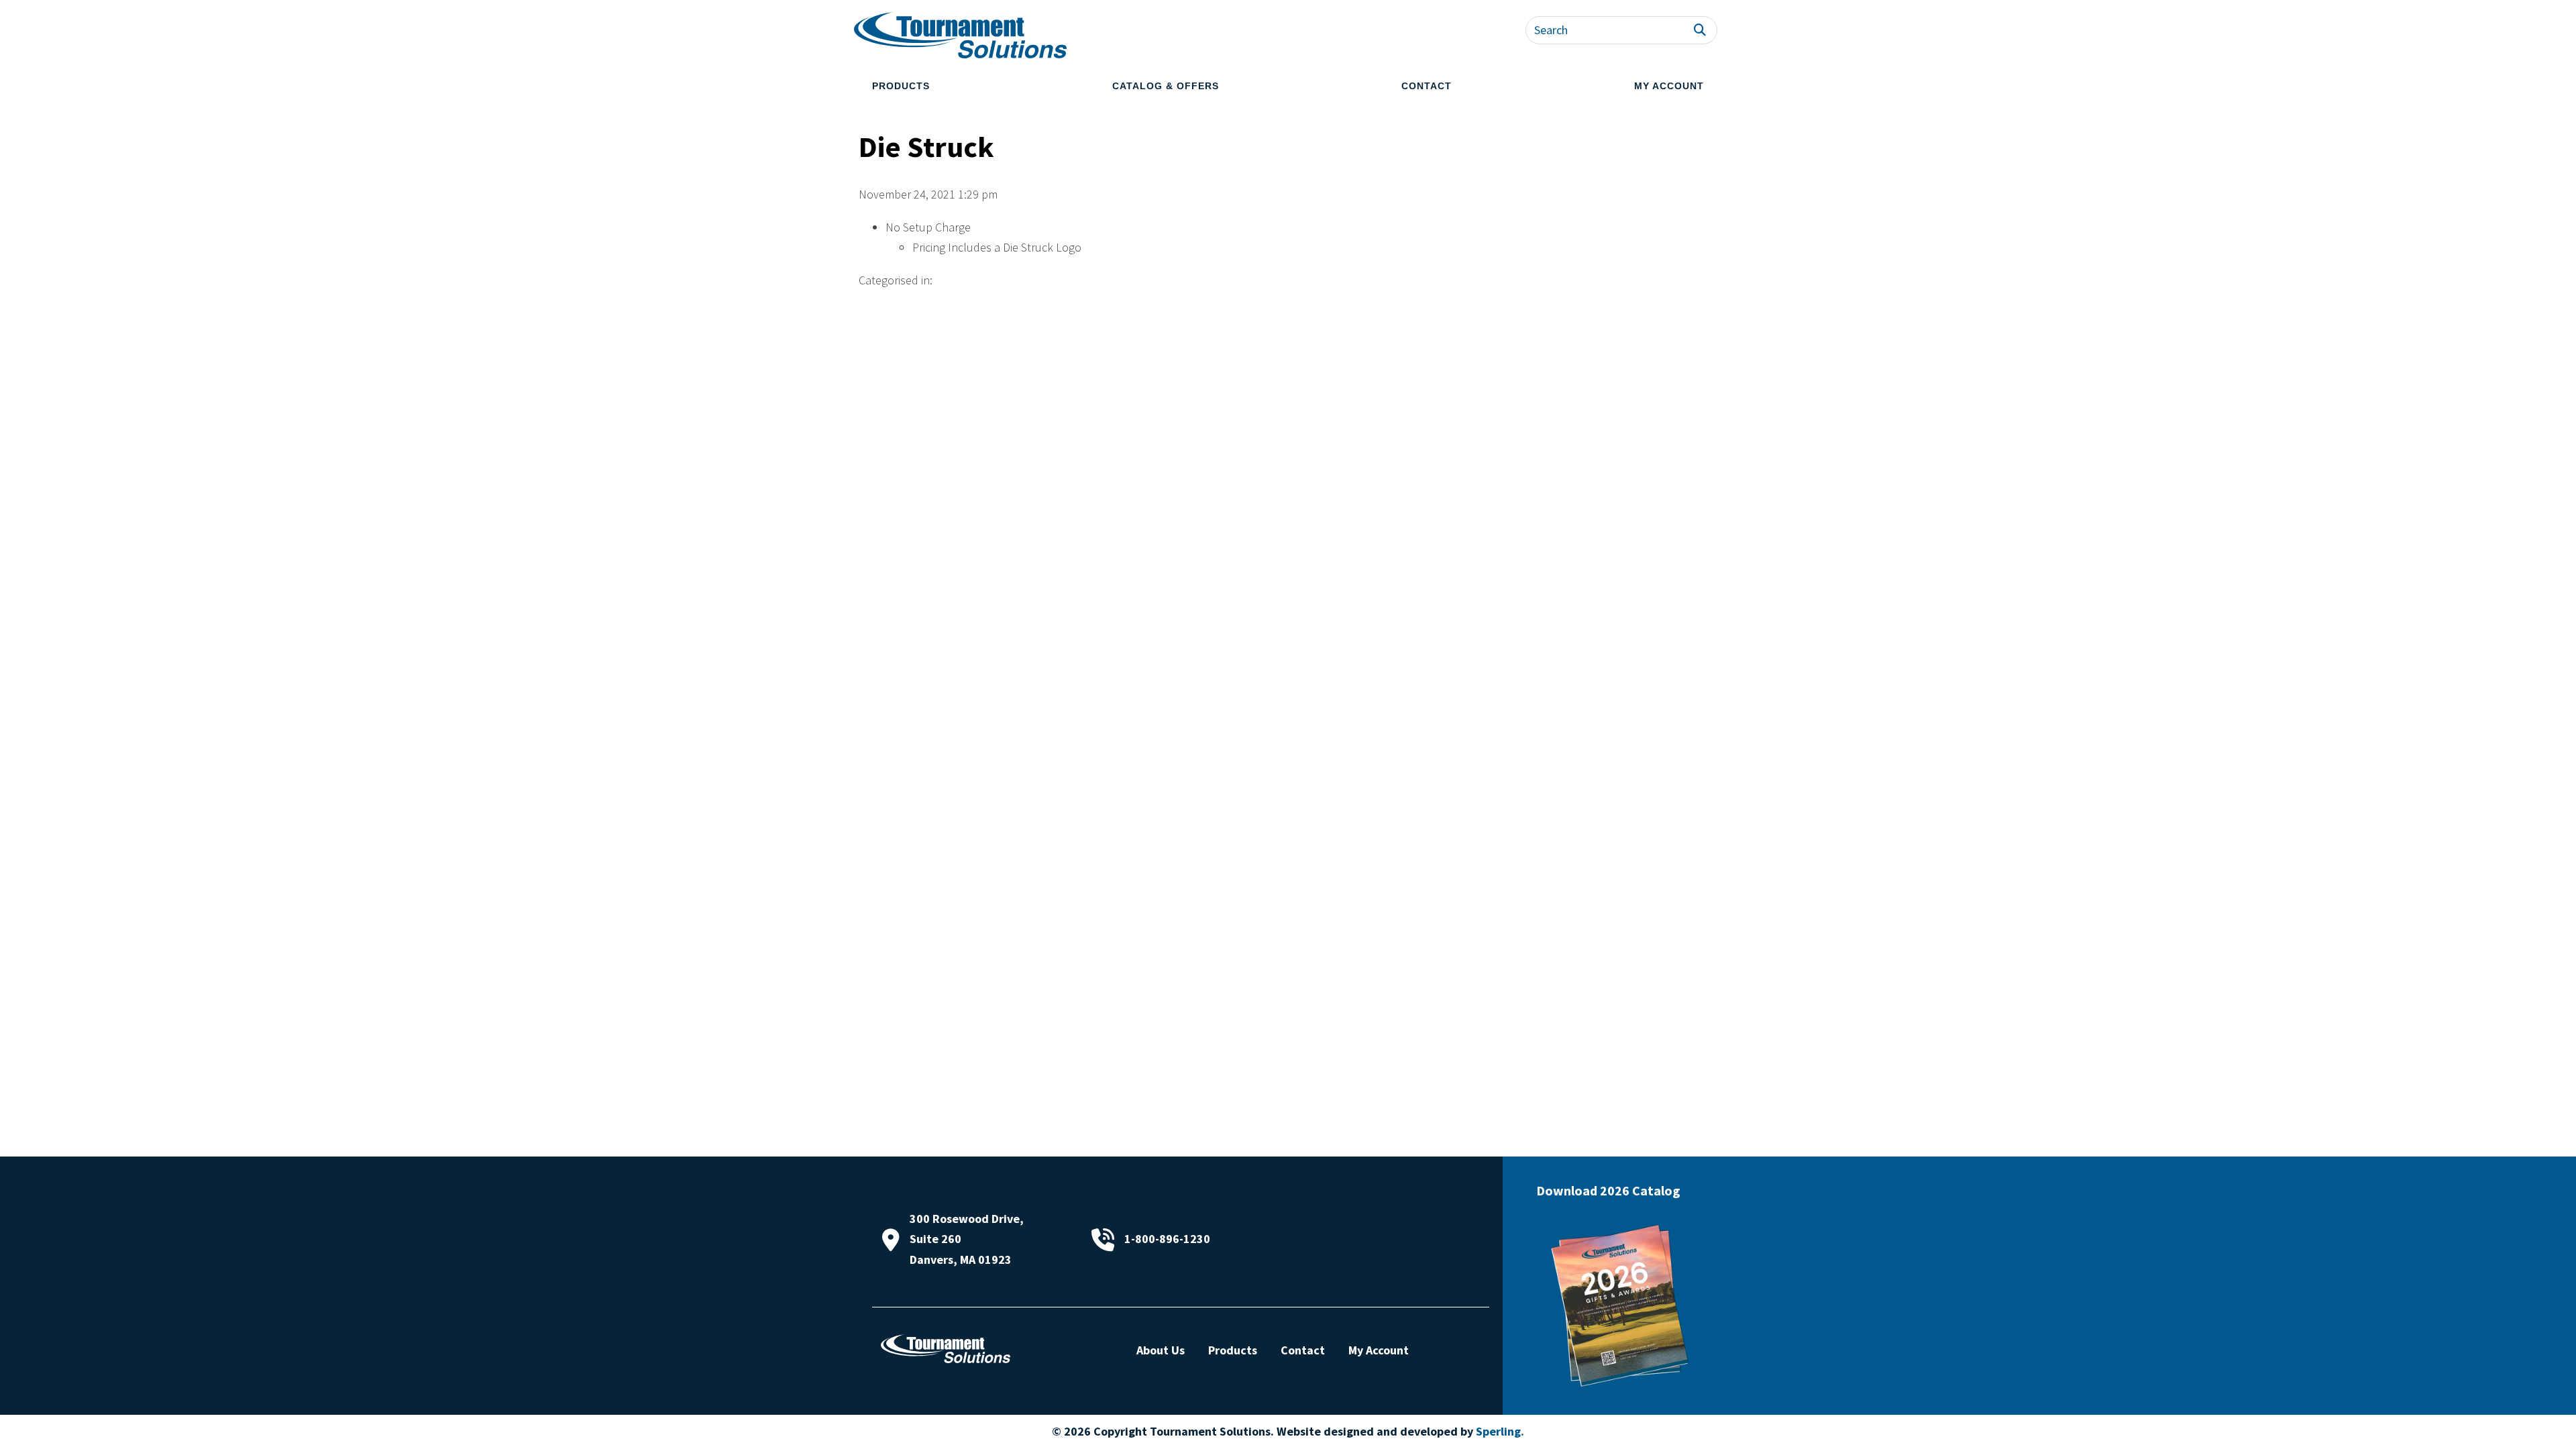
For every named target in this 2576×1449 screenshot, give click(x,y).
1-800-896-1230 (1167, 1239)
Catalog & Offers (1166, 86)
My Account (1669, 86)
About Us (1161, 1350)
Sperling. (1500, 1431)
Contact (1427, 86)
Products (901, 86)
